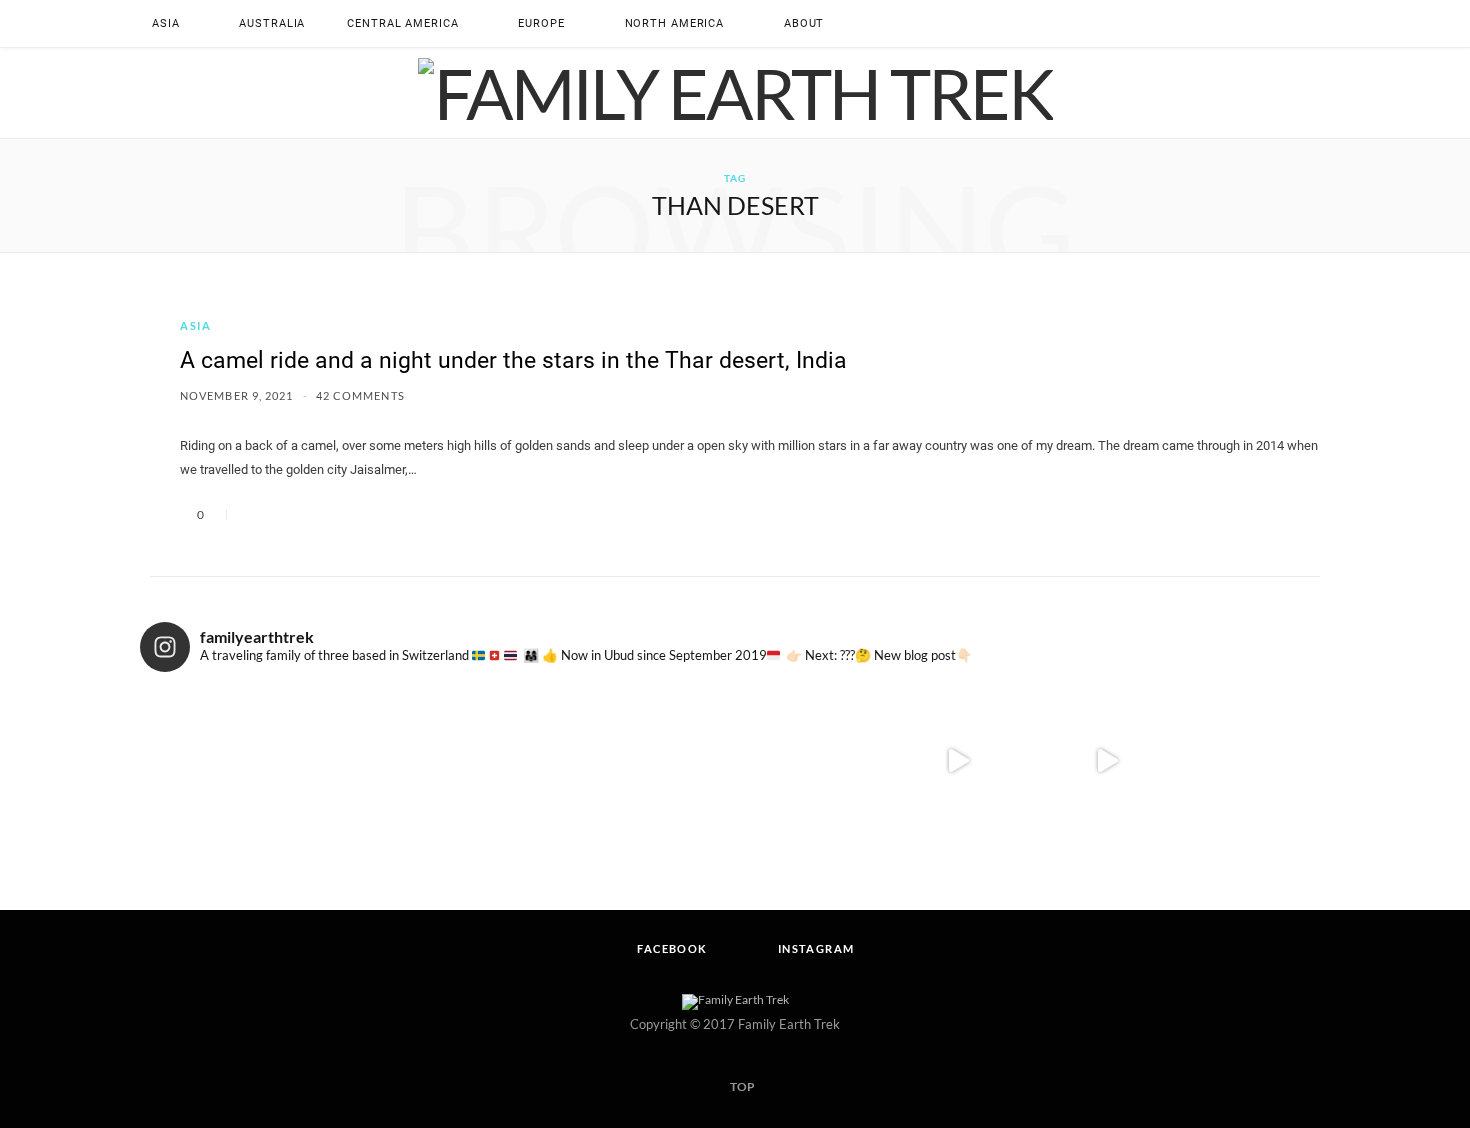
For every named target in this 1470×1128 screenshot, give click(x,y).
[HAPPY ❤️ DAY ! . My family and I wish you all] (660, 761)
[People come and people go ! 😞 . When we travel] (363, 761)
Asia (166, 23)
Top (741, 1086)
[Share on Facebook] (255, 514)
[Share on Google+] (303, 514)
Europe (541, 23)
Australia (272, 23)
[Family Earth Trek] (735, 93)
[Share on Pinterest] (327, 514)
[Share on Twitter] (279, 514)
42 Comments (360, 395)
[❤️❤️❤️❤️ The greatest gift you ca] (1255, 761)
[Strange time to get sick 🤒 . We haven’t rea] (512, 761)
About (804, 23)
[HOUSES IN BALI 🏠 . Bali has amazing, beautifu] (1107, 761)
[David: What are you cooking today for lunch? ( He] (958, 761)
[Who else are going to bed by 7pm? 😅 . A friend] (214, 761)
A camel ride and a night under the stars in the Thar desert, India (513, 360)
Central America (402, 23)
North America (674, 23)
